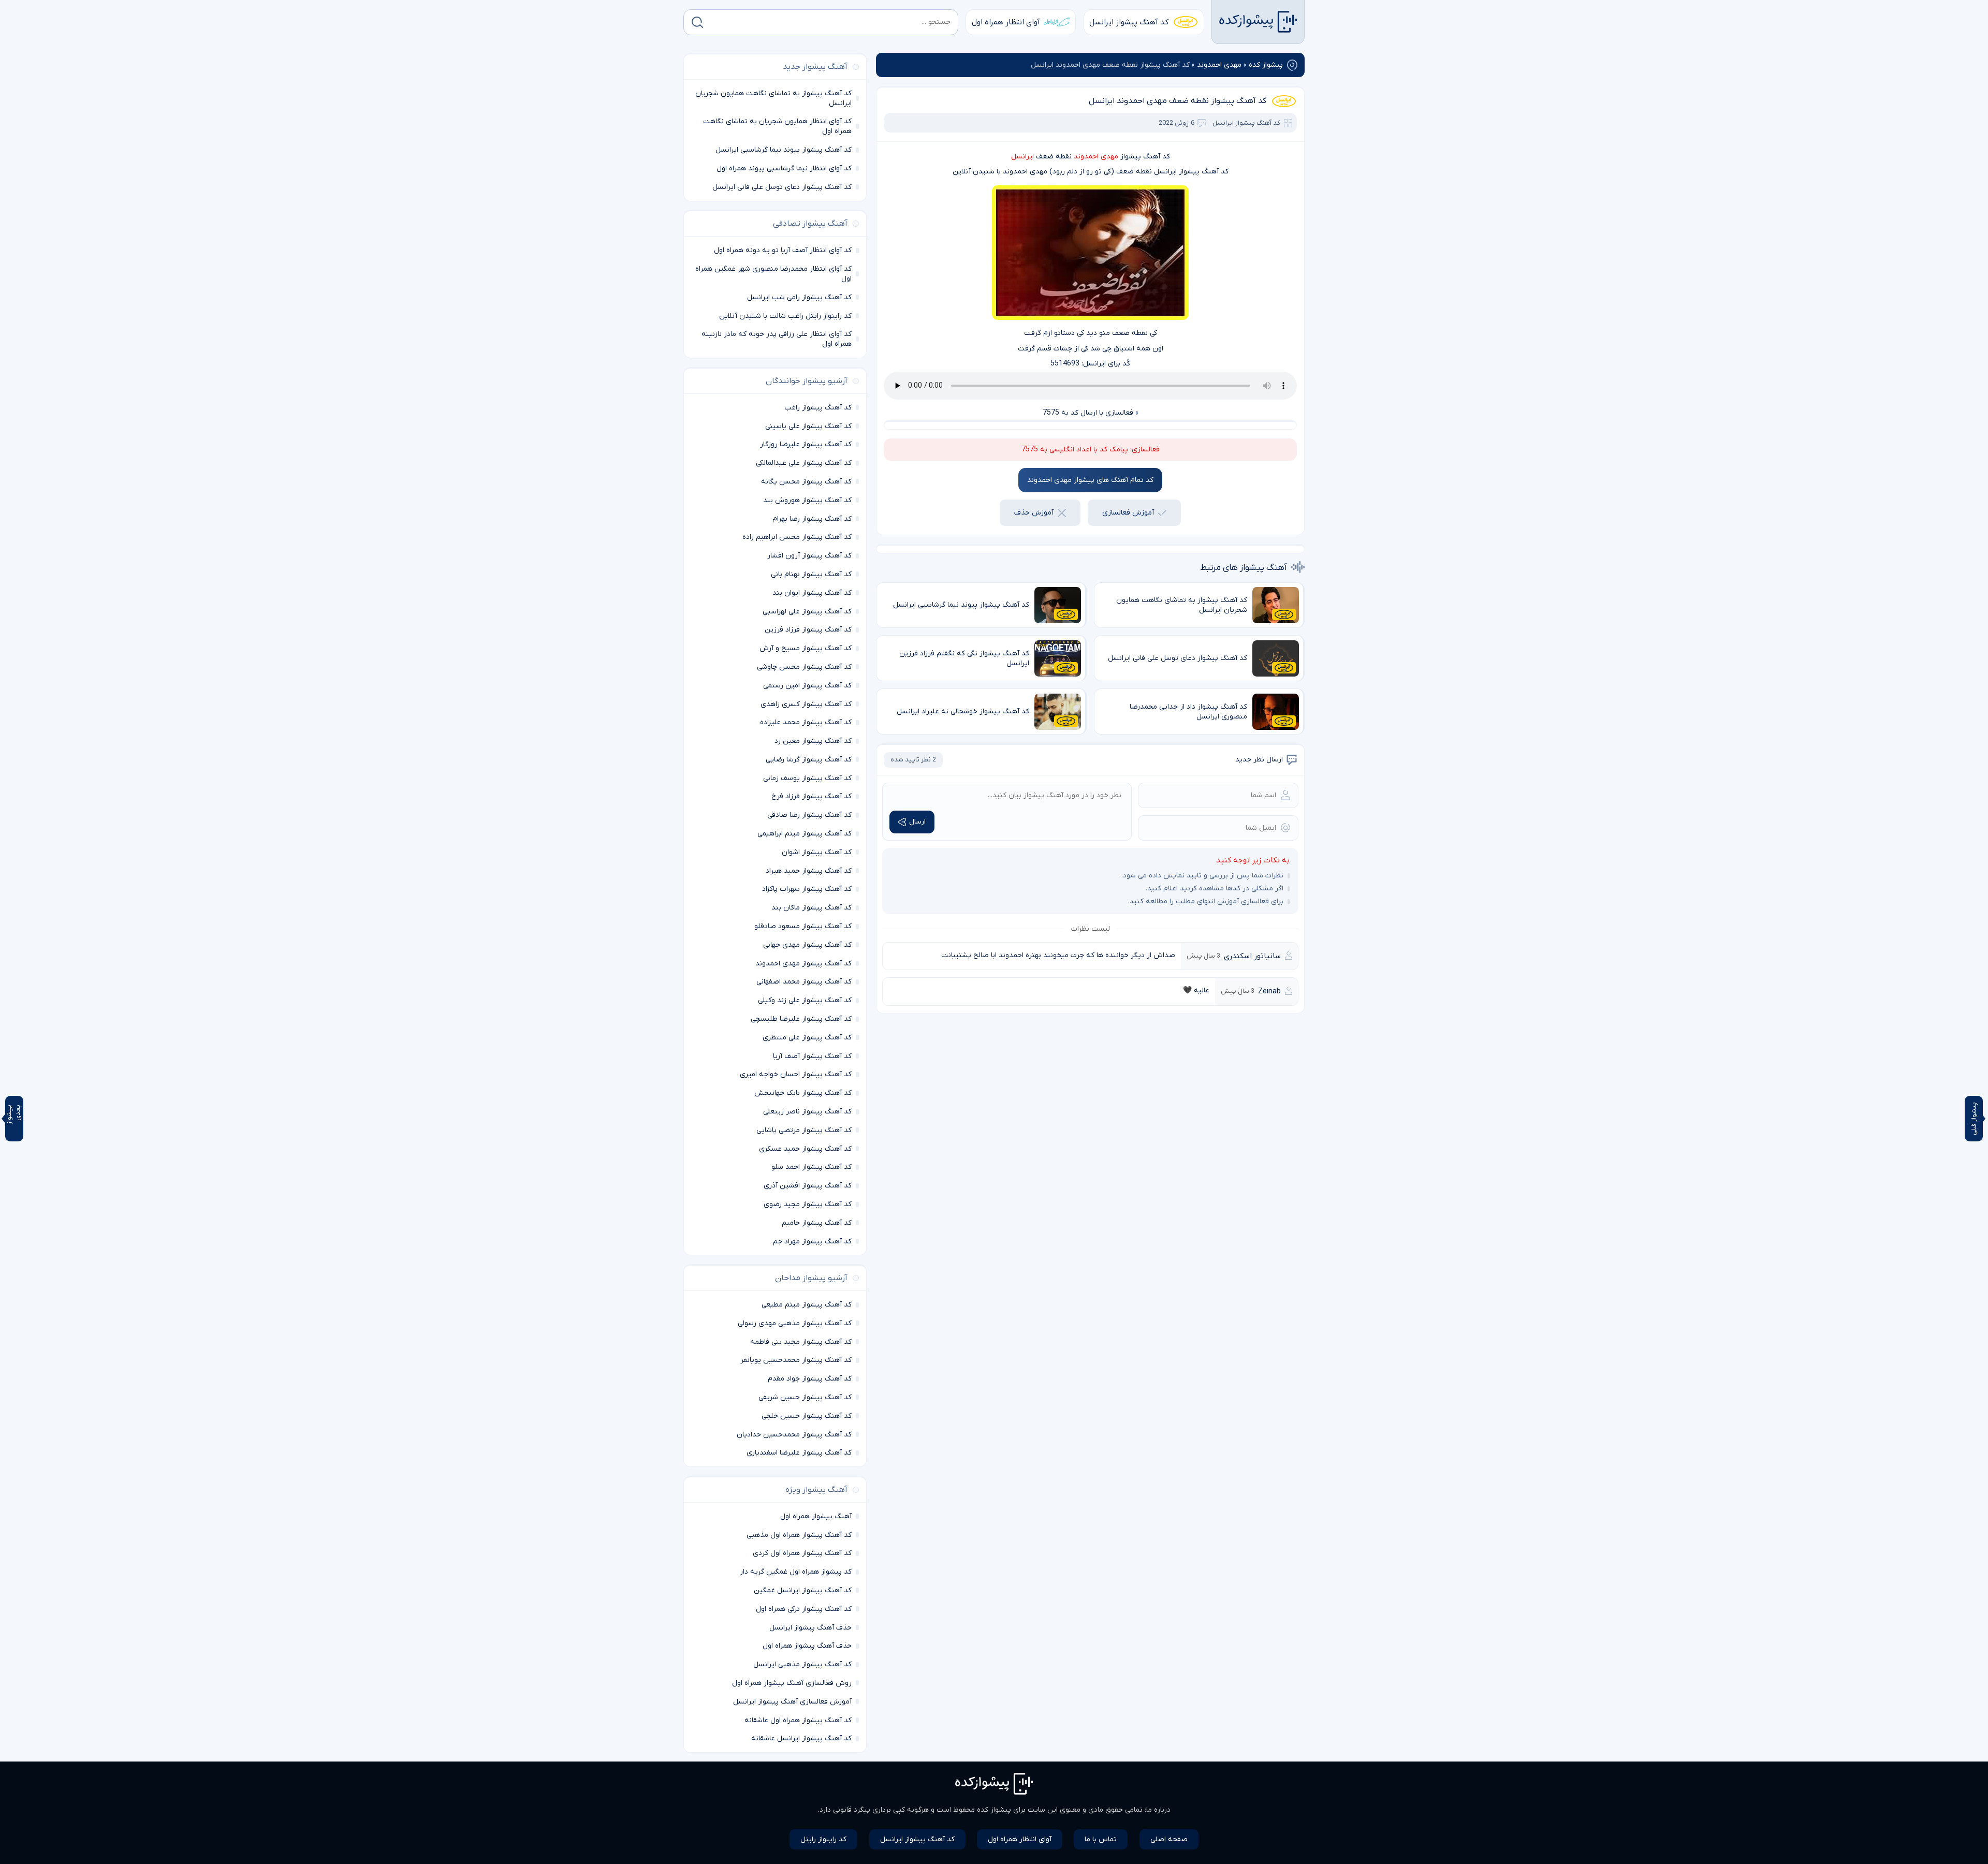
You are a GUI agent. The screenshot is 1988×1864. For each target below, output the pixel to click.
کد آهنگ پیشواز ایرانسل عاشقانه (801, 1738)
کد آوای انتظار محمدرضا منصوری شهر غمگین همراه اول (773, 274)
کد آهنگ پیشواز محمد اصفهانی (804, 982)
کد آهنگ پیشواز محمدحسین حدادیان (794, 1435)
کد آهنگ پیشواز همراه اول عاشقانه (798, 1720)
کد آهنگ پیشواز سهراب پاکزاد (807, 889)
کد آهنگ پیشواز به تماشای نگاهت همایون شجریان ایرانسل (773, 98)
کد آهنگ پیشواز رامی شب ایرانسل (799, 297)
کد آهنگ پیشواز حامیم (817, 1223)
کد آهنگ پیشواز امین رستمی (807, 686)
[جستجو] (697, 22)
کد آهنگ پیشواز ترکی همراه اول (804, 1609)
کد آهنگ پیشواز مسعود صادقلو (803, 926)
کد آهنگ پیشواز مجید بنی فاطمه (801, 1342)
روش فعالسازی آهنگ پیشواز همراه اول (792, 1683)
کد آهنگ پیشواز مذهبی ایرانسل (802, 1664)
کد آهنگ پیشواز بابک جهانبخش (803, 1093)
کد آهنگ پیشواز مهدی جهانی (807, 945)
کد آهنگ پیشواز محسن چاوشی (804, 667)
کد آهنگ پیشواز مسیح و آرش (806, 648)
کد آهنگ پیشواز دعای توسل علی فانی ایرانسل (782, 187)
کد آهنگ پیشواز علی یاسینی (808, 426)
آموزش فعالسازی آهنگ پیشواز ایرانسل (792, 1702)
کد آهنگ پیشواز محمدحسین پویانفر (796, 1360)
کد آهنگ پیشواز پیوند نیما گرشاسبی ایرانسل (784, 150)
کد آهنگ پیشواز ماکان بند (812, 908)
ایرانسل (1022, 157)
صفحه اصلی (1169, 1839)
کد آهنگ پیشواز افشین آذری (808, 1186)
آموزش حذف (1034, 513)
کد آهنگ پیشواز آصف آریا (812, 1056)
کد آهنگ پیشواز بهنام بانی (811, 574)
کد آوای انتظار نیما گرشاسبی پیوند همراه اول (784, 168)
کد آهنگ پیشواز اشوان (817, 852)
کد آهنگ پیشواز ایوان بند (812, 593)
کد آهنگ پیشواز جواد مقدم (810, 1379)
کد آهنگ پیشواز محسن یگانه (806, 482)
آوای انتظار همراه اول (1006, 22)
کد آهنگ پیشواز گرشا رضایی (809, 760)
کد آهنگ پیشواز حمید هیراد (809, 871)
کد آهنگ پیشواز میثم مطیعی (807, 1305)
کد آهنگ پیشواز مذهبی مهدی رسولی (795, 1323)
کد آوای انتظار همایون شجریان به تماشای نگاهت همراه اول (777, 126)
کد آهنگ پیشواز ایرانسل (1129, 22)
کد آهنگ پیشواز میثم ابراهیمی (805, 834)
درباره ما (1158, 1810)
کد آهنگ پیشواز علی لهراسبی (807, 612)
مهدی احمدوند (1219, 65)
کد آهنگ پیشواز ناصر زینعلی (807, 1112)
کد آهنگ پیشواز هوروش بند (807, 500)
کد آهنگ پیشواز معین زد (813, 741)
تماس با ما (1101, 1839)
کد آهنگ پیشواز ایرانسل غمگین (803, 1590)
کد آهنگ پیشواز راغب (818, 408)
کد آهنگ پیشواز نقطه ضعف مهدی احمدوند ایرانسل (1178, 101)
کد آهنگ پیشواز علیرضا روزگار (806, 444)
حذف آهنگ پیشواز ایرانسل (810, 1628)
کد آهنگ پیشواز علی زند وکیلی (805, 1000)
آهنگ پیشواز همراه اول (816, 1516)
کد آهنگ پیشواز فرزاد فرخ (812, 796)
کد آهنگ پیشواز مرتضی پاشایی (804, 1130)
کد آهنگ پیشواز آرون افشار (809, 556)
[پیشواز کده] (1258, 22)
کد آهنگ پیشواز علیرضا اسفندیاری (799, 1453)
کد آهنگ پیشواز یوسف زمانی (807, 778)
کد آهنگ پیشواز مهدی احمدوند (803, 964)
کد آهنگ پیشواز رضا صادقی (809, 815)
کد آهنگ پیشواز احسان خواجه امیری (796, 1074)
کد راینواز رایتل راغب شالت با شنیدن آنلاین (785, 316)
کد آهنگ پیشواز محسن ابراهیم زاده (797, 537)
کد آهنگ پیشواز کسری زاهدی (806, 704)
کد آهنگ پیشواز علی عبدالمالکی (804, 463)
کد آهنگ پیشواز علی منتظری (807, 1038)
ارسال (917, 822)
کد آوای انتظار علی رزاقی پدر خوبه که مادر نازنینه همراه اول (777, 339)
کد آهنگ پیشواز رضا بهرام (812, 519)
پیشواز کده (1266, 65)
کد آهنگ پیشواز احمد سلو (812, 1167)
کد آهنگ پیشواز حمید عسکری (805, 1149)
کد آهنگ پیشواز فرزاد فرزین (808, 630)
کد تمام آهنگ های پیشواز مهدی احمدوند (1090, 480)
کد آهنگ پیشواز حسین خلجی (807, 1416)
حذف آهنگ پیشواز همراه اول (807, 1646)
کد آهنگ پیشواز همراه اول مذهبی (799, 1535)
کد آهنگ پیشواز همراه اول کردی (802, 1553)
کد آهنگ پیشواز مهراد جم (812, 1242)
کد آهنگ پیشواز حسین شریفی (805, 1397)
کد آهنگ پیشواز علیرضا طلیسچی (801, 1019)
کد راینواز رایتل (823, 1839)
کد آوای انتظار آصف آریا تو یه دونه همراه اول (783, 250)
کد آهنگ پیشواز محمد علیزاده (806, 722)
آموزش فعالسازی (1128, 513)
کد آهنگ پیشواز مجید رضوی (808, 1204)
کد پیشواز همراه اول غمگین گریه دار (796, 1572)
